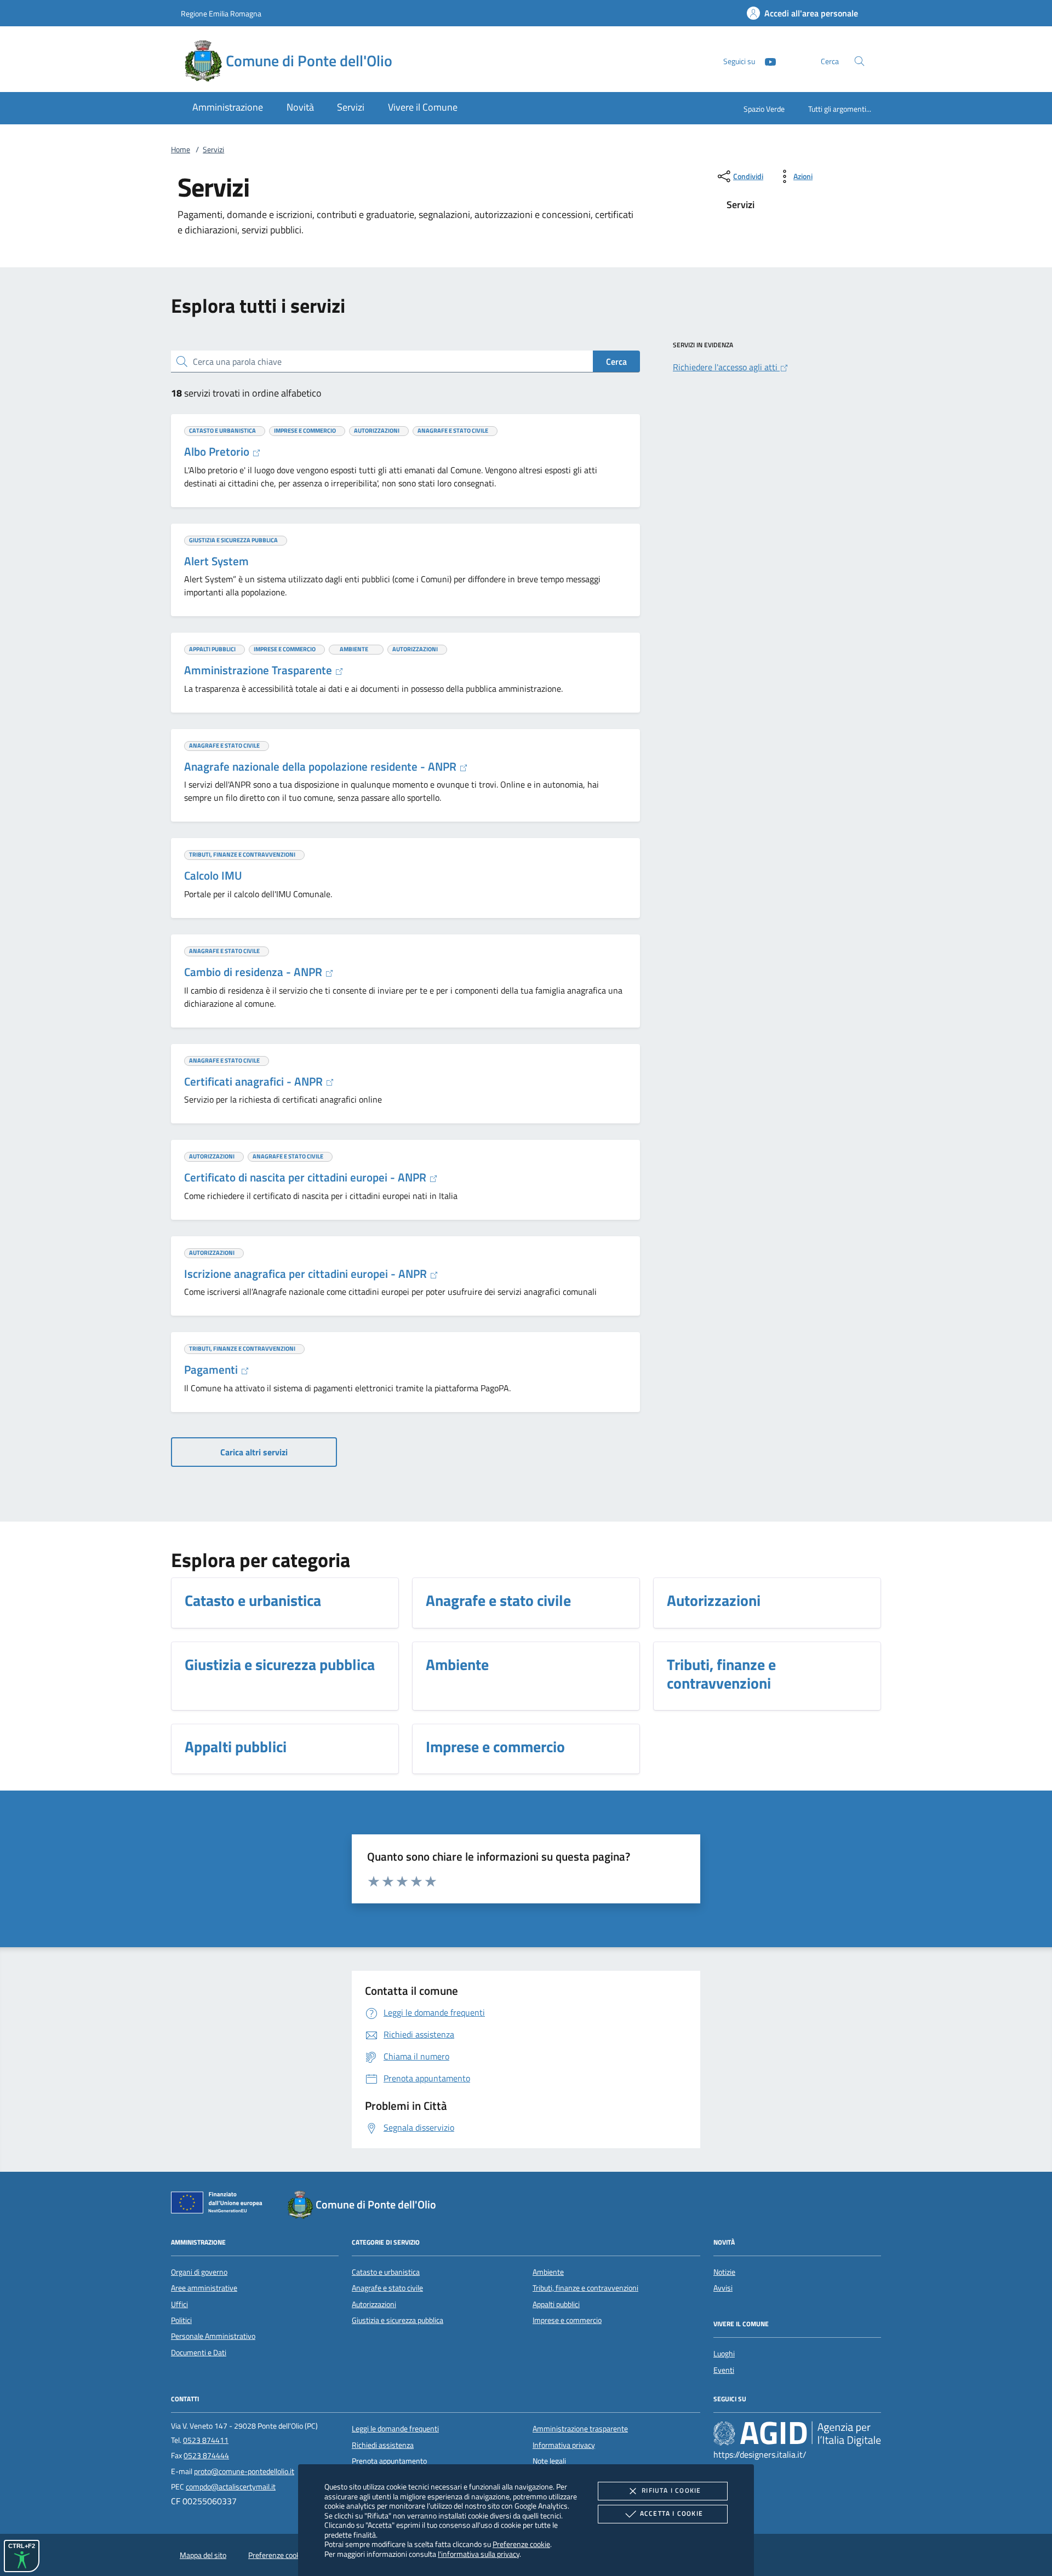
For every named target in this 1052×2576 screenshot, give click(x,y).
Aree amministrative (204, 2288)
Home (181, 150)
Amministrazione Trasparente (259, 670)
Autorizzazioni (374, 2304)
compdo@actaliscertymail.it (231, 2487)
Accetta (671, 2513)
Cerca (616, 362)
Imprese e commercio (567, 2320)
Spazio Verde (764, 109)
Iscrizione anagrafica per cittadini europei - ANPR (307, 1273)
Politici (181, 2320)
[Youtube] (766, 61)
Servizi (213, 150)
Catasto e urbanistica (386, 2272)
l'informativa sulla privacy (479, 2554)
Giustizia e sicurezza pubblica (398, 2320)
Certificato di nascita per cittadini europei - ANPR (307, 1177)
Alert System (216, 561)
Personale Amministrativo (213, 2336)
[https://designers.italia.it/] (797, 2434)
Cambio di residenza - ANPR (255, 972)
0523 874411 (206, 2440)
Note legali (549, 2461)
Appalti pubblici (556, 2304)
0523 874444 (206, 2455)
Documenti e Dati (199, 2353)
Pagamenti (212, 1369)
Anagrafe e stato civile (387, 2288)
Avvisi (723, 2288)
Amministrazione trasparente (580, 2429)
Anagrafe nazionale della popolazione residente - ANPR (322, 766)
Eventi (724, 2370)
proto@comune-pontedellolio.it (244, 2471)
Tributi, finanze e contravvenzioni (585, 2288)
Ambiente (548, 2272)
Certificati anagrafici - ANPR (255, 1081)
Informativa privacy (564, 2445)
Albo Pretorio (218, 451)
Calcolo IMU (213, 875)
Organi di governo (199, 2272)
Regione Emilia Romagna (221, 13)
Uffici (179, 2304)
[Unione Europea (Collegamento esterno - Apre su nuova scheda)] (220, 2205)
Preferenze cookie (521, 2544)
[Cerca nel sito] (859, 61)
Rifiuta (671, 2490)
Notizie (724, 2272)
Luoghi (724, 2354)
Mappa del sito (203, 2555)
